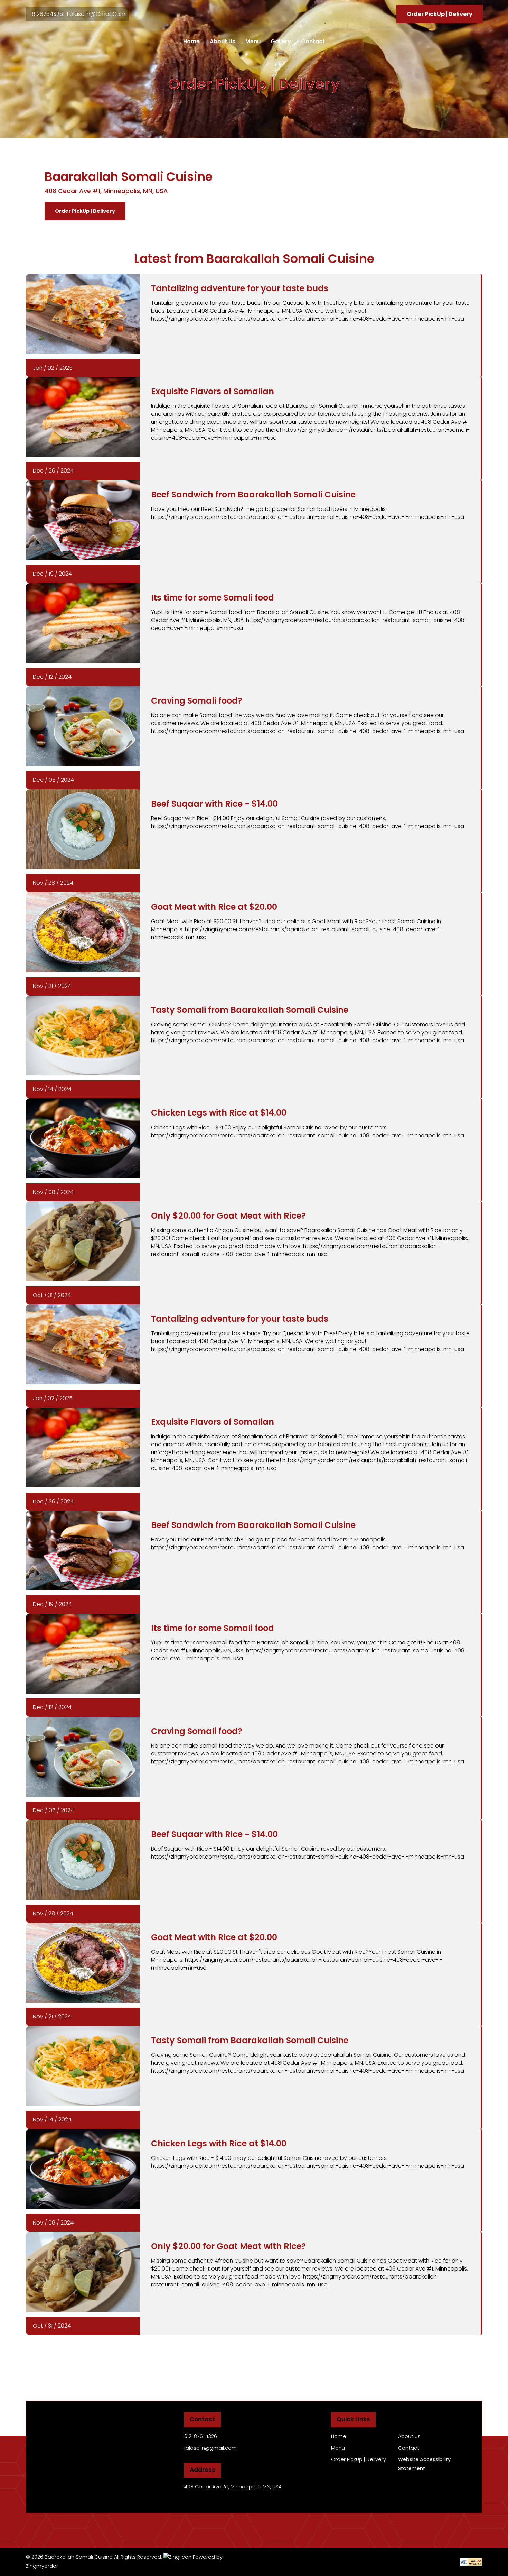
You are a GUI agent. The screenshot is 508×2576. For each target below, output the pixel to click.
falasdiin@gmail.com (96, 14)
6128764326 (48, 14)
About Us (223, 41)
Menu (253, 41)
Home (191, 41)
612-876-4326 (201, 2436)
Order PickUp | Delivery (85, 211)
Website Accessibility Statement (424, 2464)
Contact (313, 41)
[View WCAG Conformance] (471, 2561)
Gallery (281, 41)
